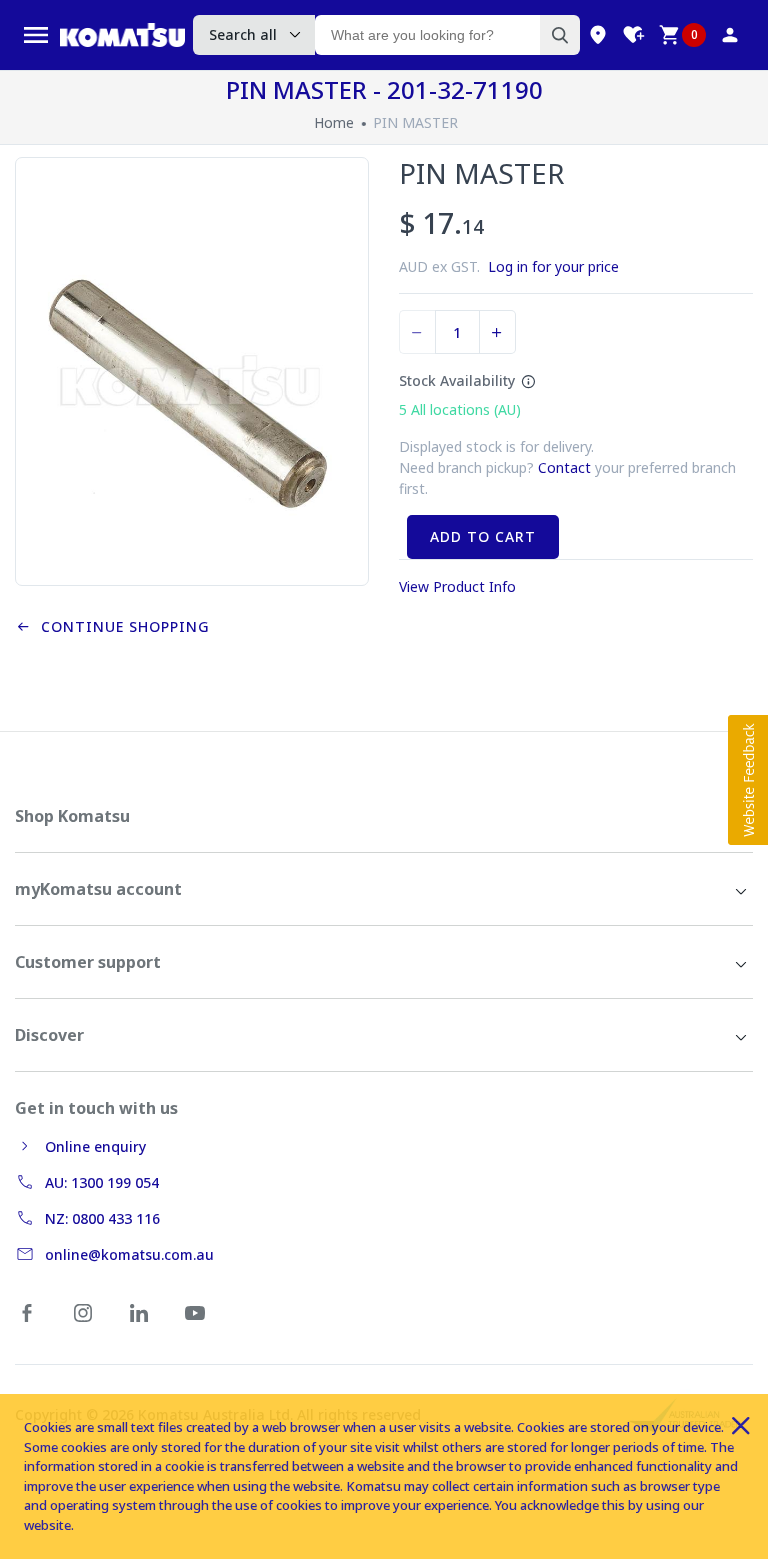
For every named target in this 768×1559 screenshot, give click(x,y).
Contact (564, 467)
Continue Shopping (120, 626)
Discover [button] (49, 1035)
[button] (748, 780)
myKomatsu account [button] (98, 889)
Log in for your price (553, 266)
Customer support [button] (88, 962)
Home (334, 122)
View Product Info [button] (457, 586)
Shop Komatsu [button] (72, 816)
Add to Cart (483, 536)
